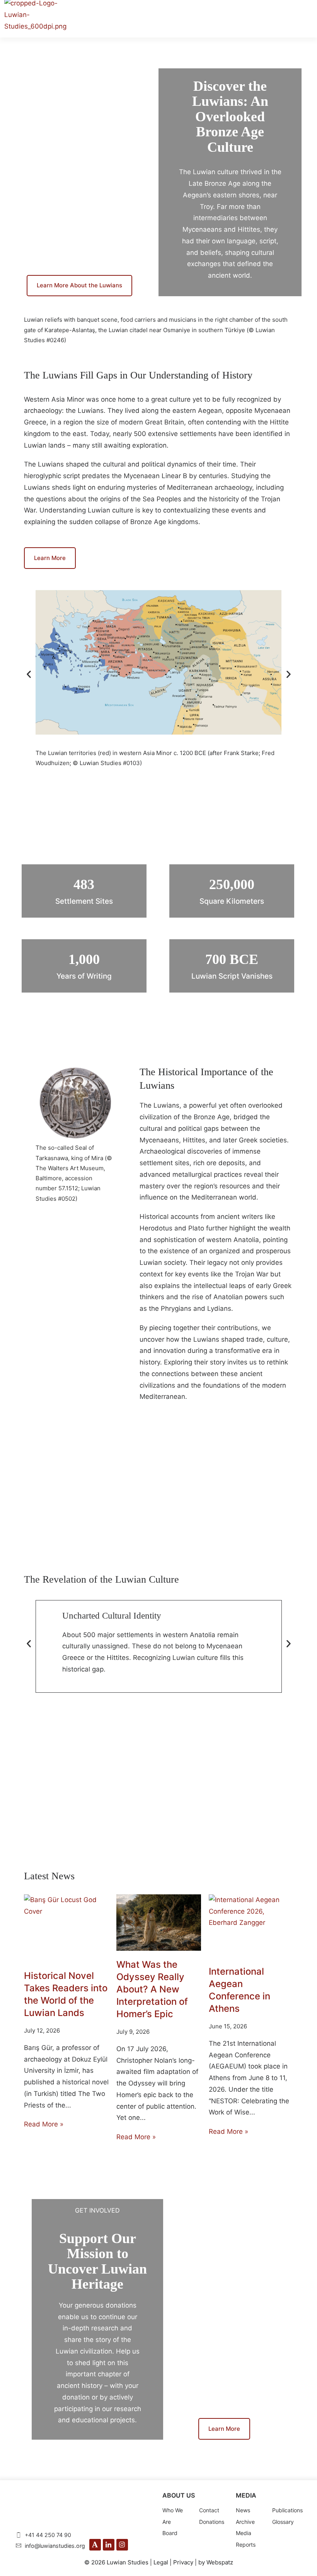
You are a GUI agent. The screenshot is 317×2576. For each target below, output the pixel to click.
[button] (29, 675)
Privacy (183, 2562)
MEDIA (246, 2495)
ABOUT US (179, 2495)
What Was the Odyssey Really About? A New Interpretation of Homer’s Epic (152, 1989)
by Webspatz (216, 2562)
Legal (161, 2562)
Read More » (44, 2124)
